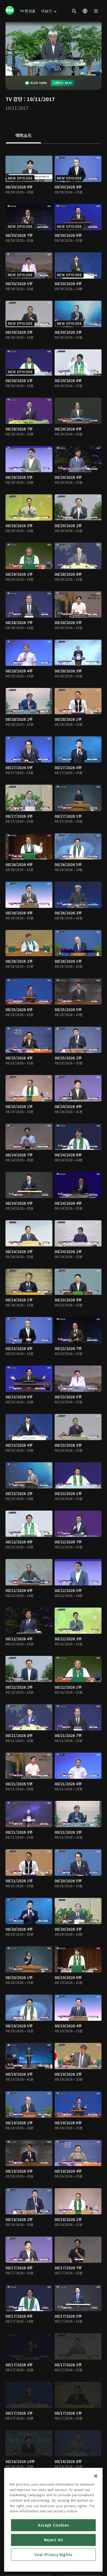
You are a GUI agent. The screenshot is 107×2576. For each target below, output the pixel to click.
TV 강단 (14, 99)
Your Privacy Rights (53, 2555)
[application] (54, 49)
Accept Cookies (53, 2525)
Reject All (54, 2540)
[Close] (96, 2476)
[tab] (23, 136)
